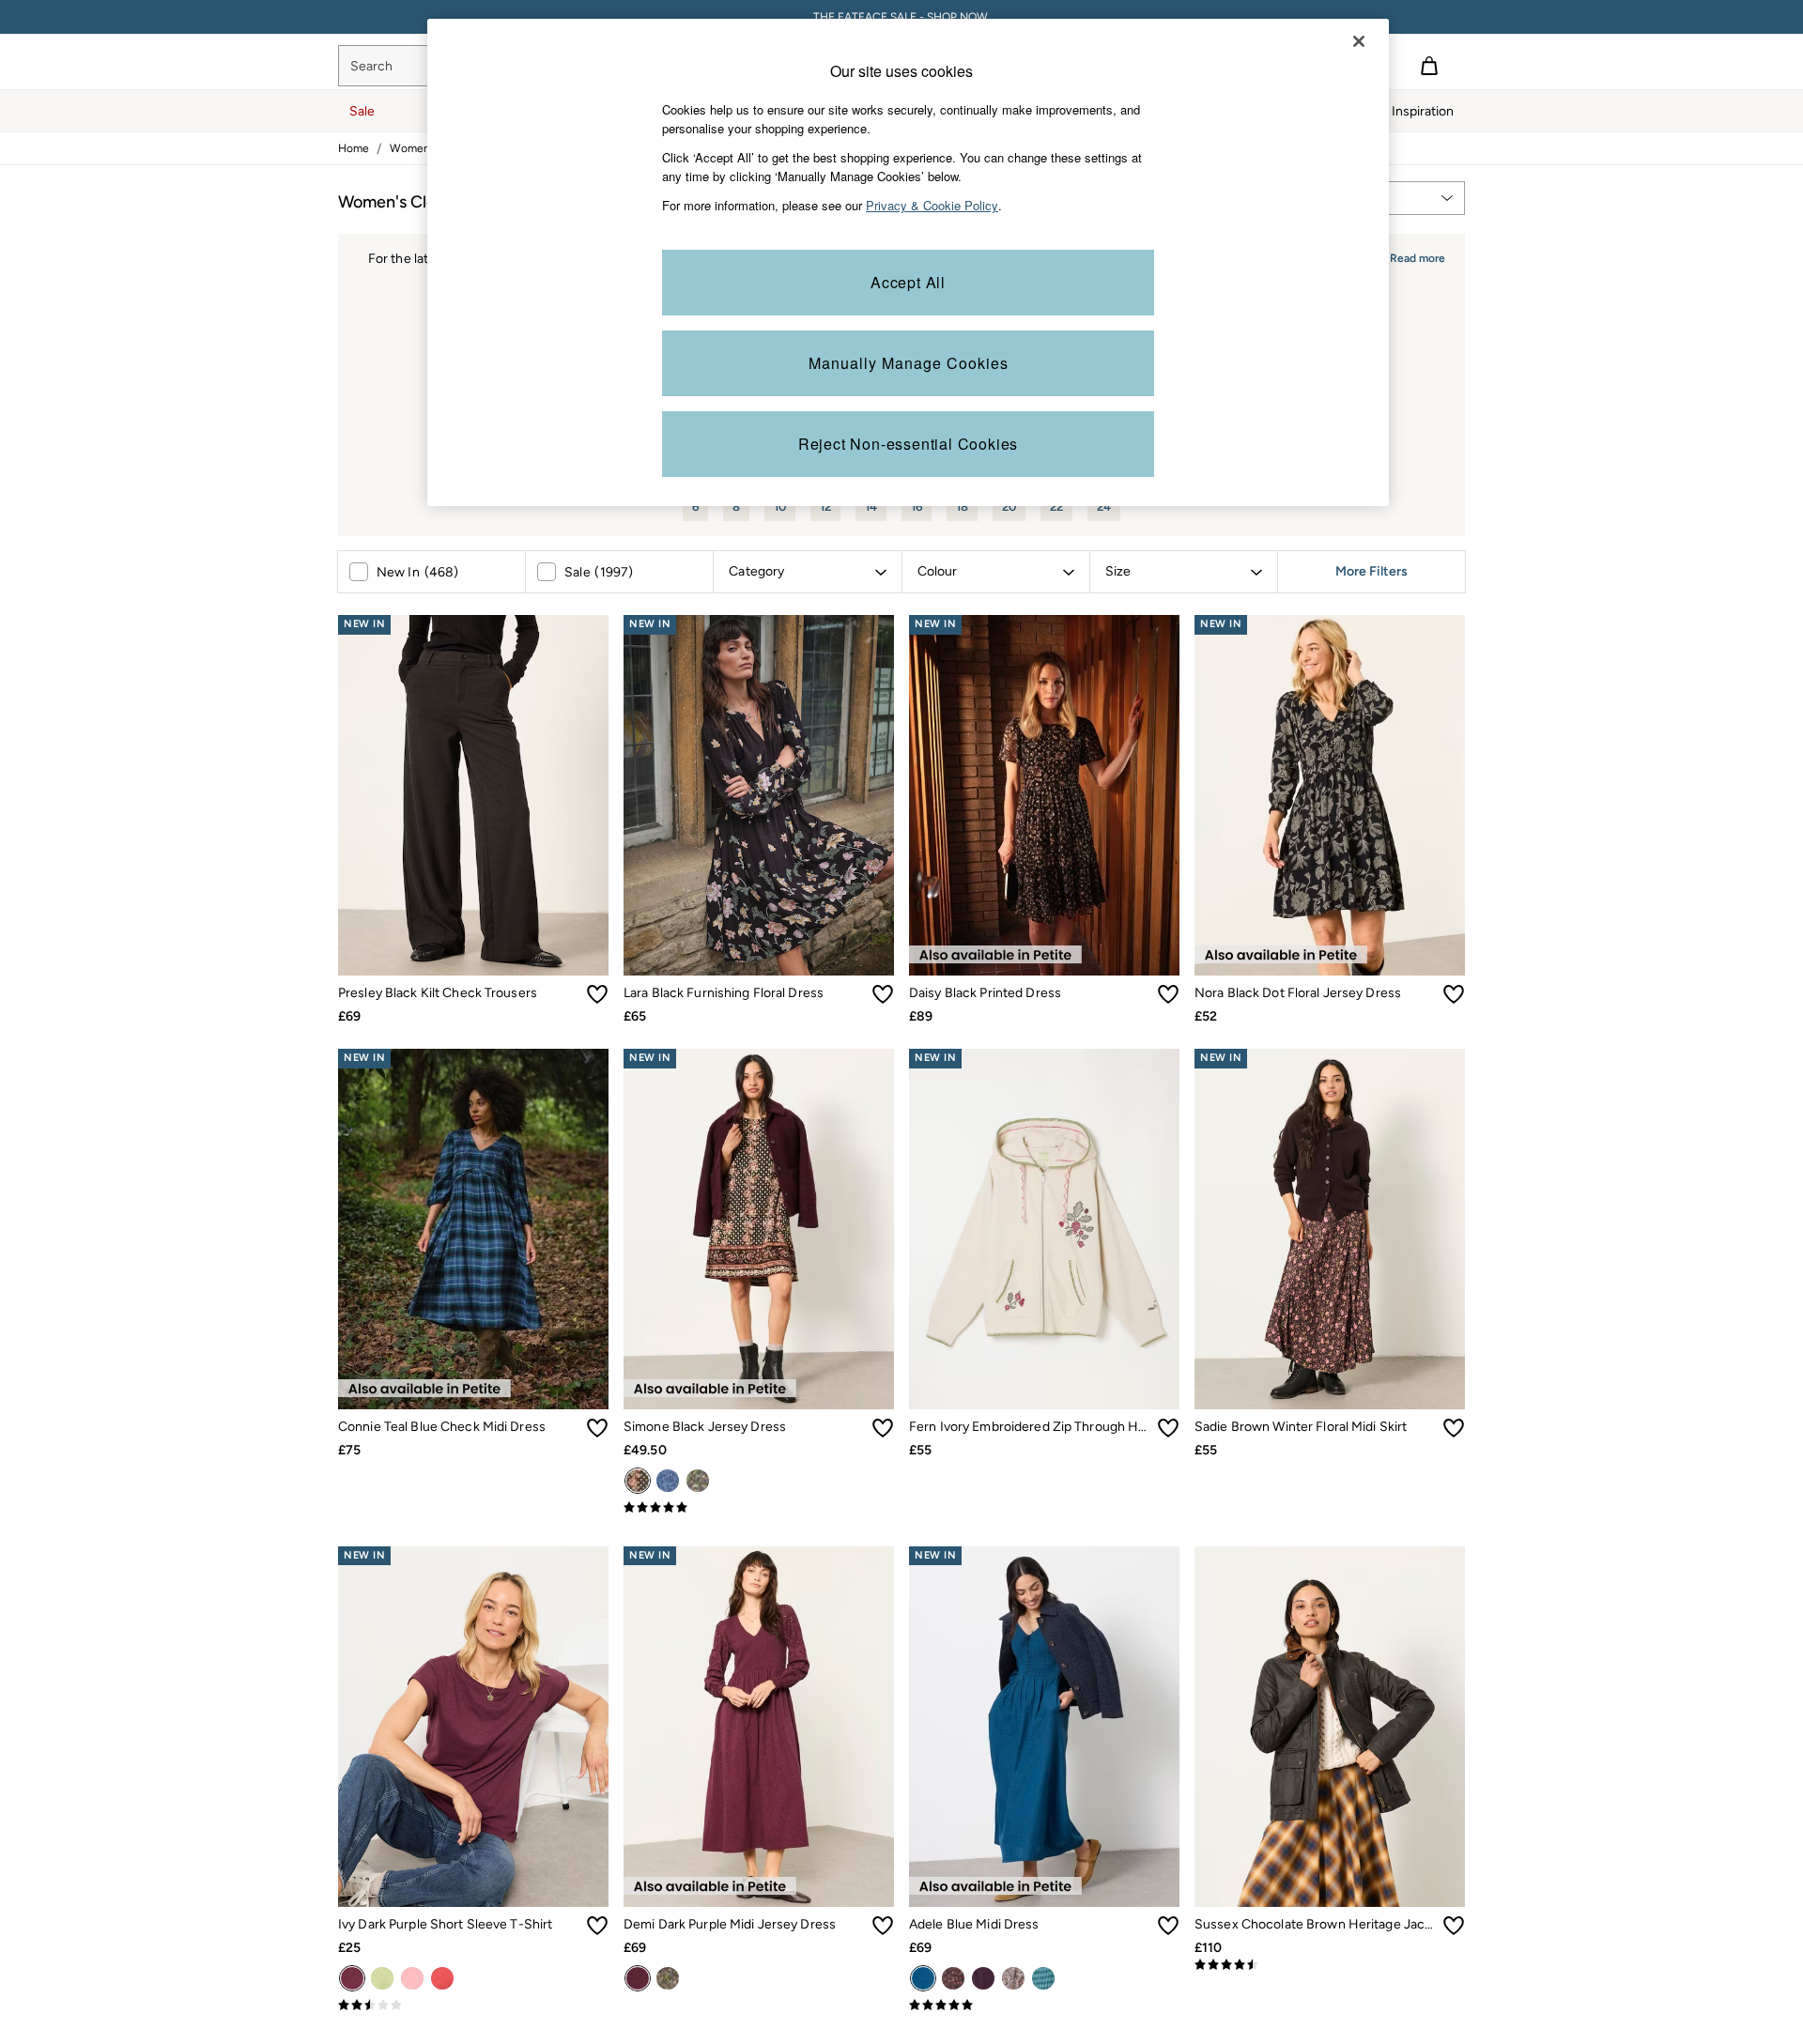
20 (1009, 507)
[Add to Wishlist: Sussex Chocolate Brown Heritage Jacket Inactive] (1454, 1926)
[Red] (442, 1978)
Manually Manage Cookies (909, 363)
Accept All (908, 282)
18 (962, 507)
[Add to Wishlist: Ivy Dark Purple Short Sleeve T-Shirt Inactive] (597, 1926)
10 (780, 507)
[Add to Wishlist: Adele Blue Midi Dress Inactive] (1168, 1926)
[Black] (638, 1481)
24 (1104, 507)
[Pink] (412, 1978)
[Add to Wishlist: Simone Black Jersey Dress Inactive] (883, 1428)
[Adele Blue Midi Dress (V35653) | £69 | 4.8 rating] (1044, 2006)
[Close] (1359, 41)
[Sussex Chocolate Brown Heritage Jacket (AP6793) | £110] (1330, 1727)
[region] (908, 262)
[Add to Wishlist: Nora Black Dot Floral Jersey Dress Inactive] (1454, 994)
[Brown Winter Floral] (953, 1978)
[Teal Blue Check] (1043, 1978)
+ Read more (1412, 256)
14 (871, 507)
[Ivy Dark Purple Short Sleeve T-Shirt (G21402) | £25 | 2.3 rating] (473, 2006)
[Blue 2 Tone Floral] (668, 1481)
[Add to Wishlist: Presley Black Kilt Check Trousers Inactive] (597, 994)
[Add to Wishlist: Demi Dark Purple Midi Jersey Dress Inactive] (883, 1926)
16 (917, 507)
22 (1056, 507)
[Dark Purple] (352, 1978)
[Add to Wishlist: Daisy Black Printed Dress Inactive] (1168, 994)
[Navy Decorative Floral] (698, 1481)
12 (825, 507)
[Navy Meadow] (1013, 1978)
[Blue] (923, 1978)
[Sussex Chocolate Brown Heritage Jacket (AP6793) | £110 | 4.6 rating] (1330, 1965)
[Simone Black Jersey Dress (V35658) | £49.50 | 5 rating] (759, 1508)
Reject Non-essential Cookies (908, 444)
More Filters (1372, 572)
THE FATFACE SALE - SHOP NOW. (902, 17)
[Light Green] (382, 1978)
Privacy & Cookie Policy (932, 205)
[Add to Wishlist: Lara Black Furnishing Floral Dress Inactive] (883, 994)
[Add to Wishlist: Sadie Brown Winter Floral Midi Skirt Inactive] (1454, 1428)
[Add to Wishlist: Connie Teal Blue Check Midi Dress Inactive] (597, 1428)
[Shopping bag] (1429, 66)
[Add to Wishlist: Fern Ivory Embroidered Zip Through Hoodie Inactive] (1168, 1428)
